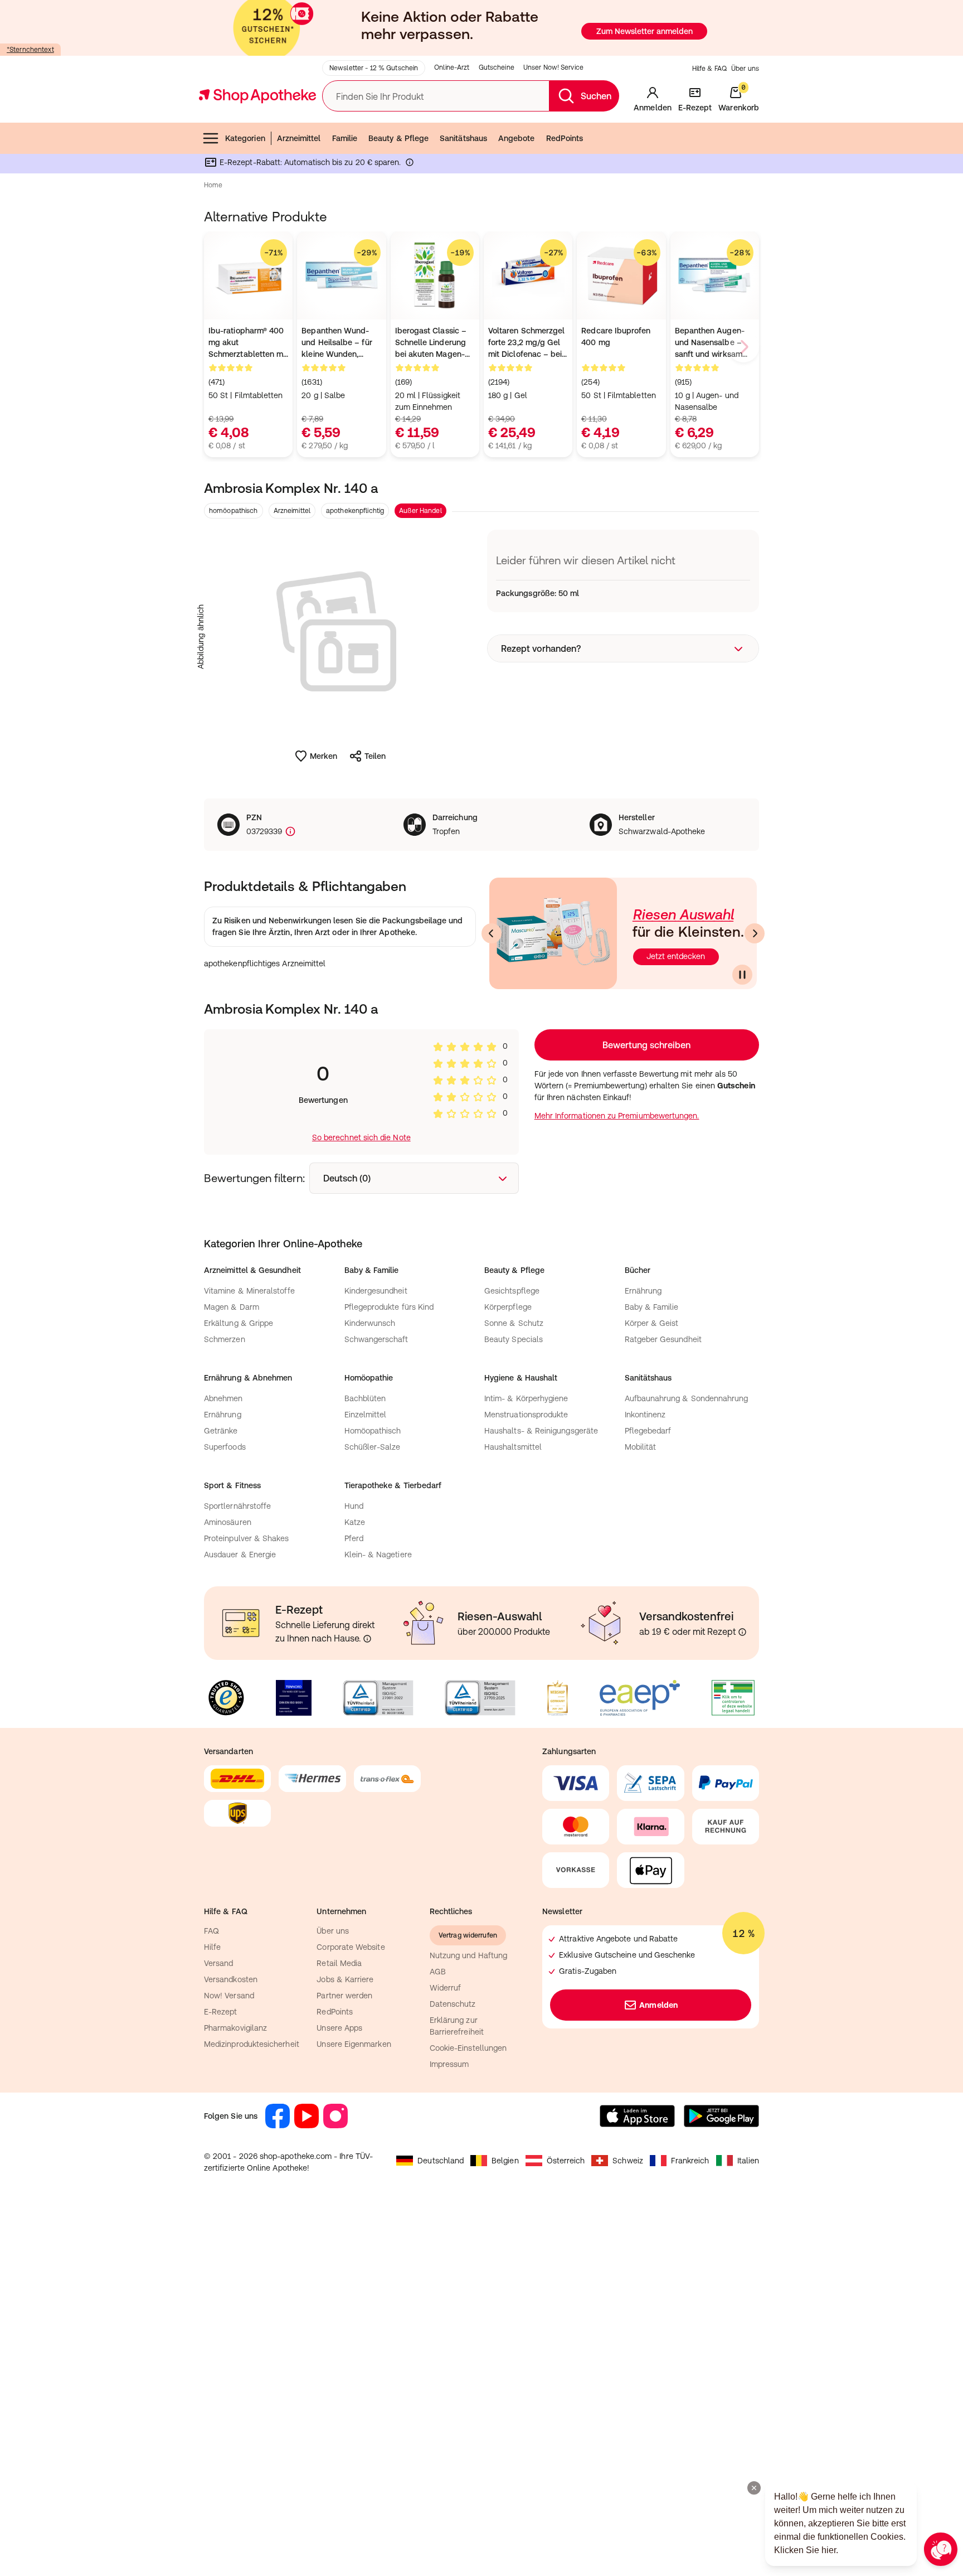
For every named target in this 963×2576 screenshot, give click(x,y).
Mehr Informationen (482, 1402)
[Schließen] (644, 1124)
